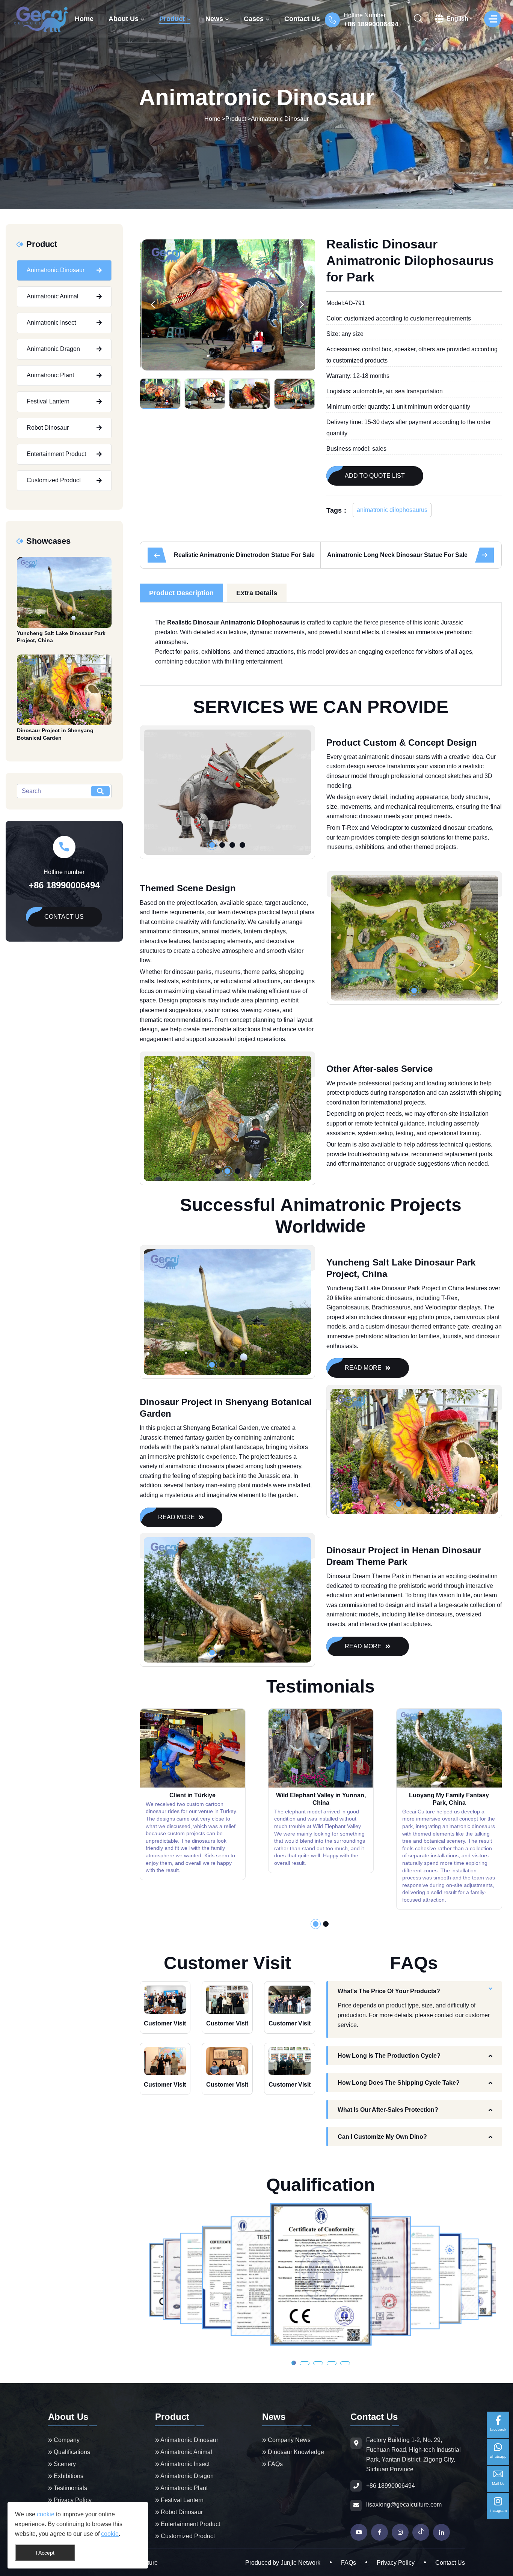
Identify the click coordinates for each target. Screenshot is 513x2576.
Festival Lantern (48, 401)
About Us (124, 19)
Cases (254, 19)
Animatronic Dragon (53, 349)
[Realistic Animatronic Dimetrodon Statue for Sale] (157, 555)
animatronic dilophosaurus (392, 510)
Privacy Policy (72, 2500)
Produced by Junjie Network (283, 2563)
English (457, 19)
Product (172, 19)
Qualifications (71, 2452)
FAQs (275, 2464)
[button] (153, 305)
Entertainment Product (56, 454)
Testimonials (70, 2488)
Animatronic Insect (51, 323)
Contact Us (302, 19)
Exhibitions (68, 2476)
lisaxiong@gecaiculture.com (404, 2505)
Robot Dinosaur (48, 428)
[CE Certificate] (321, 2274)
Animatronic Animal (53, 296)
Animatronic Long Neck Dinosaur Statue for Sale (397, 555)
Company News (288, 2440)
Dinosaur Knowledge (295, 2452)
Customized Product (54, 480)
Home (84, 19)
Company (66, 2440)
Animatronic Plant (50, 375)
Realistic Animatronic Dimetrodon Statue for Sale (244, 555)
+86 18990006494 (371, 24)
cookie (46, 2514)
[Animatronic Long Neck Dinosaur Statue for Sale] (484, 555)
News (214, 19)
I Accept (45, 2553)
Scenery (64, 2464)
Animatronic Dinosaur (280, 119)
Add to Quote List (375, 476)
